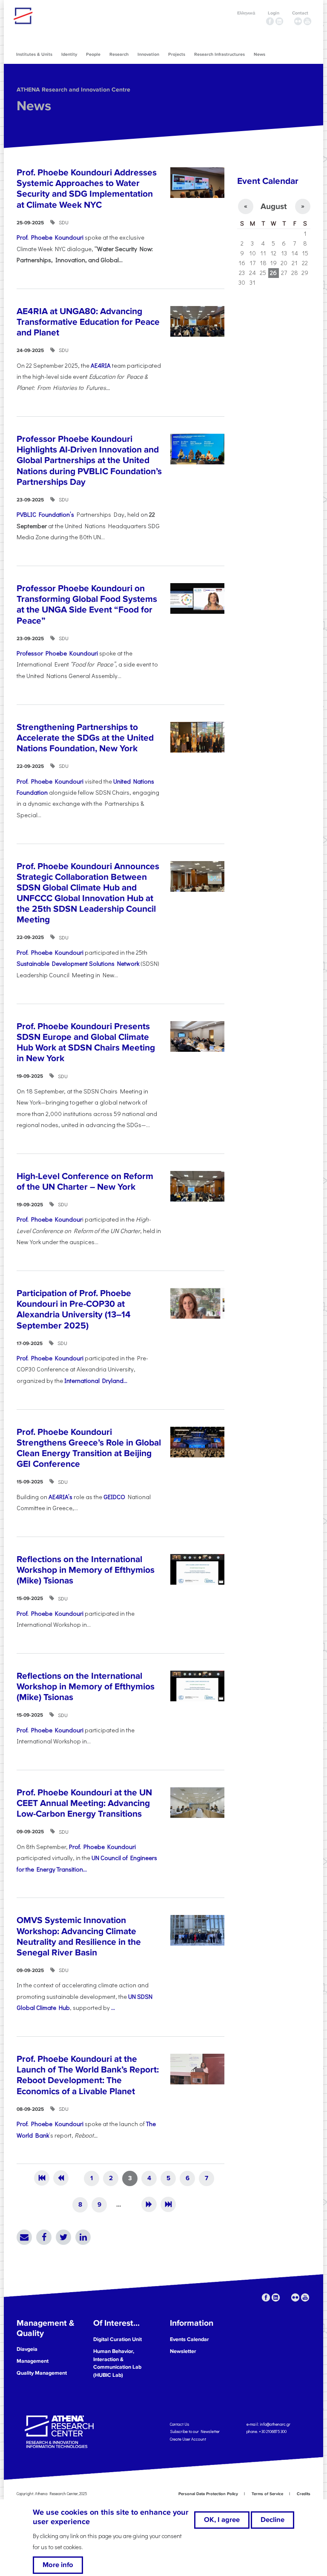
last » (168, 2204)
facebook (270, 21)
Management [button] (33, 2361)
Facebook (44, 2237)
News (34, 106)
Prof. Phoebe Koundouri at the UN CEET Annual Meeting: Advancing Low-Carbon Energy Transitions (84, 1803)
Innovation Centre (60, 16)
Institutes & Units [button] (34, 54)
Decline (272, 2520)
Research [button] (119, 54)
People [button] (93, 54)
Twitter (63, 2237)
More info (58, 2565)
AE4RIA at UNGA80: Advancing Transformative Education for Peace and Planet (88, 322)
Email (24, 2237)
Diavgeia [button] (27, 2349)
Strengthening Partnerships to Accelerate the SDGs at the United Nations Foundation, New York (85, 738)
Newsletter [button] (183, 2351)
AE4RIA (101, 365)
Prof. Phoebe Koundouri (50, 237)
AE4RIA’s (60, 1497)
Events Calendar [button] (189, 2339)
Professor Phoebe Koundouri (57, 653)
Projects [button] (177, 54)
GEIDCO (114, 1497)
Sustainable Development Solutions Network (78, 963)
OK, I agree (222, 2520)
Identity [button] (69, 54)
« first (42, 2178)
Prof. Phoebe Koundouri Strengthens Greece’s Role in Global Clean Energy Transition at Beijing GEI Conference (89, 1448)
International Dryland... (96, 1381)
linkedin (279, 21)
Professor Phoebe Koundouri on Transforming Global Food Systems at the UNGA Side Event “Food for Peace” (87, 605)
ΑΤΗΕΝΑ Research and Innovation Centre (73, 90)
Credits (304, 2494)
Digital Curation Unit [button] (118, 2339)
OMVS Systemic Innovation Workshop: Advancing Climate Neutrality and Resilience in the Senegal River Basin (79, 1936)
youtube (307, 21)
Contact (300, 13)
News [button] (260, 54)
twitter (289, 21)
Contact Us (179, 2424)
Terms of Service (267, 2494)
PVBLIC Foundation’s (45, 514)
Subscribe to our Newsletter (195, 2431)
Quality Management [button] (42, 2373)
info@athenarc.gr (275, 2424)
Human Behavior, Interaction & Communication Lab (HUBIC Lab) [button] (117, 2363)
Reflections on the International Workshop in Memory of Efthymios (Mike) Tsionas (86, 1570)
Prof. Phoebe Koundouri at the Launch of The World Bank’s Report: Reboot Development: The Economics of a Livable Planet (88, 2075)
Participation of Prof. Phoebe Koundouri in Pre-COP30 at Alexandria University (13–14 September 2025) (74, 1309)
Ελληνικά (246, 13)
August (274, 206)
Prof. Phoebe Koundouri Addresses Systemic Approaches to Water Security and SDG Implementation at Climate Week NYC (87, 189)
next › (149, 2204)
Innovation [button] (148, 54)
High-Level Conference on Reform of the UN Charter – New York (85, 1182)
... (113, 2008)
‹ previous (61, 2178)
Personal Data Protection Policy (208, 2494)
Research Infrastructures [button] (219, 54)
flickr (298, 21)
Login (274, 13)
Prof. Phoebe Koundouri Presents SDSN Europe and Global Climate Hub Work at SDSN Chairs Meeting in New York (86, 1043)
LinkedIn (83, 2237)
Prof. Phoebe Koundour (49, 1219)
